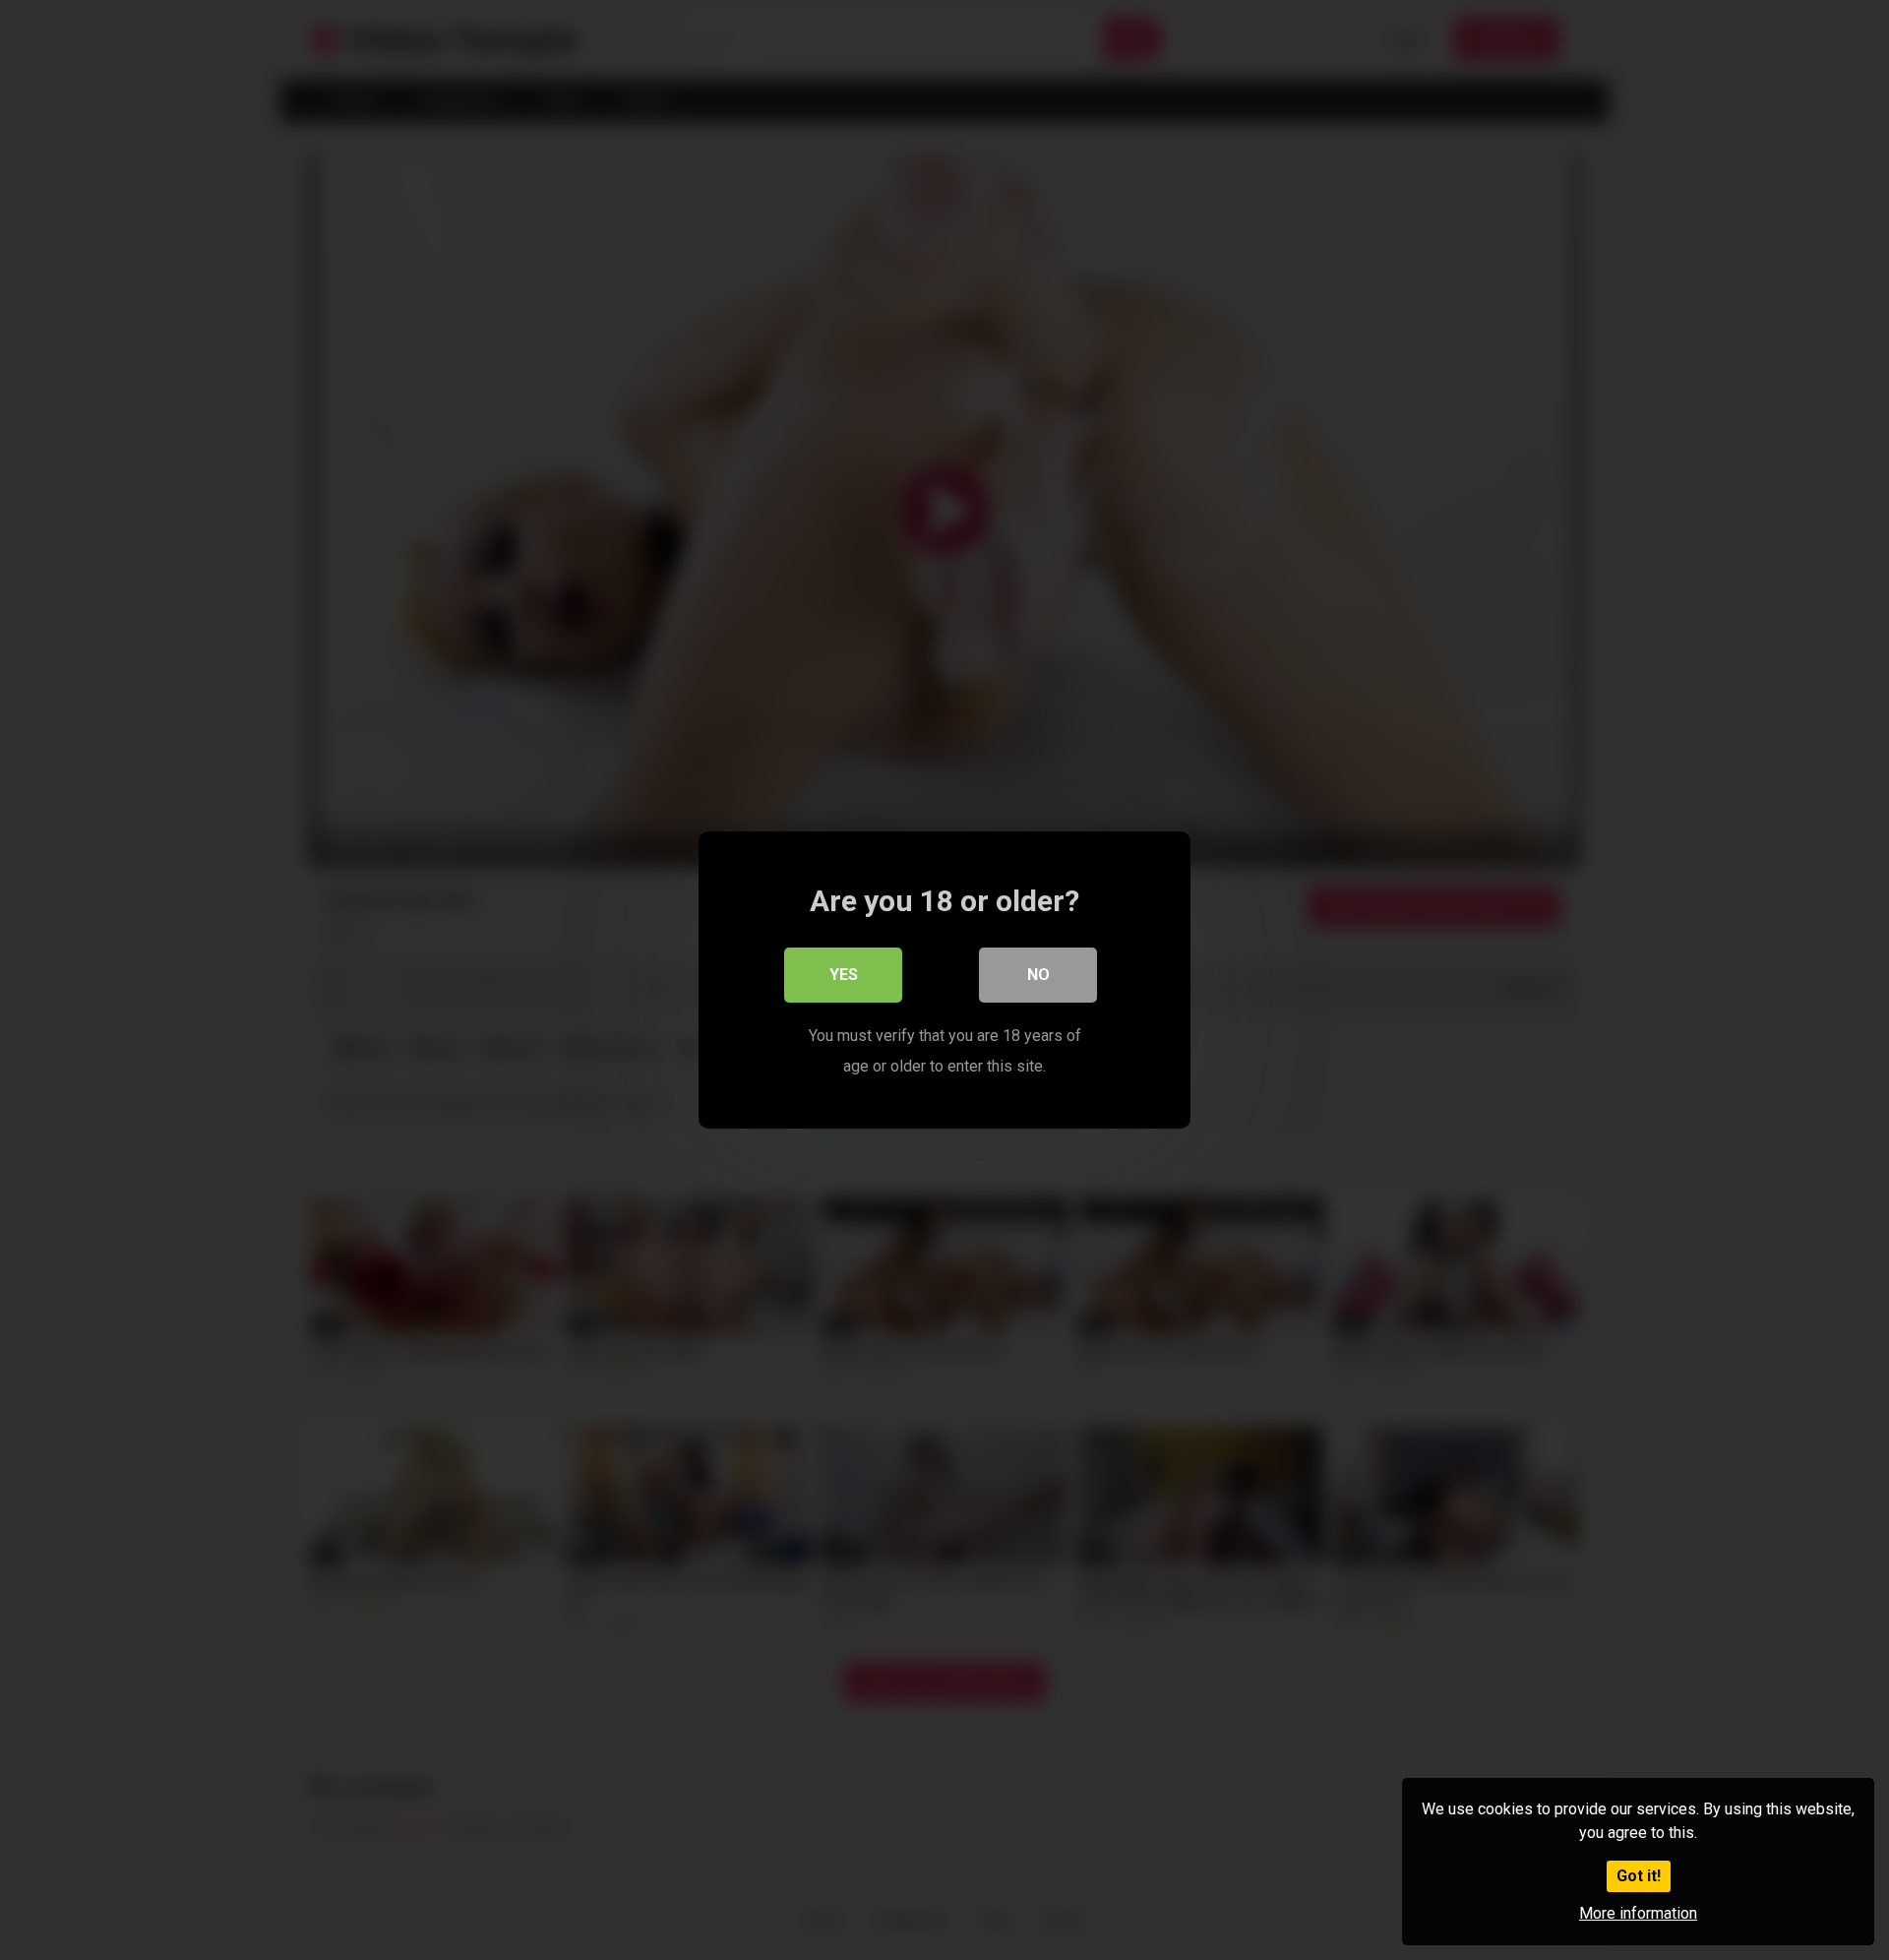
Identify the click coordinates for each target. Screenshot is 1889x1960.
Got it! (1639, 1876)
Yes (844, 975)
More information (1638, 1913)
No (1038, 975)
